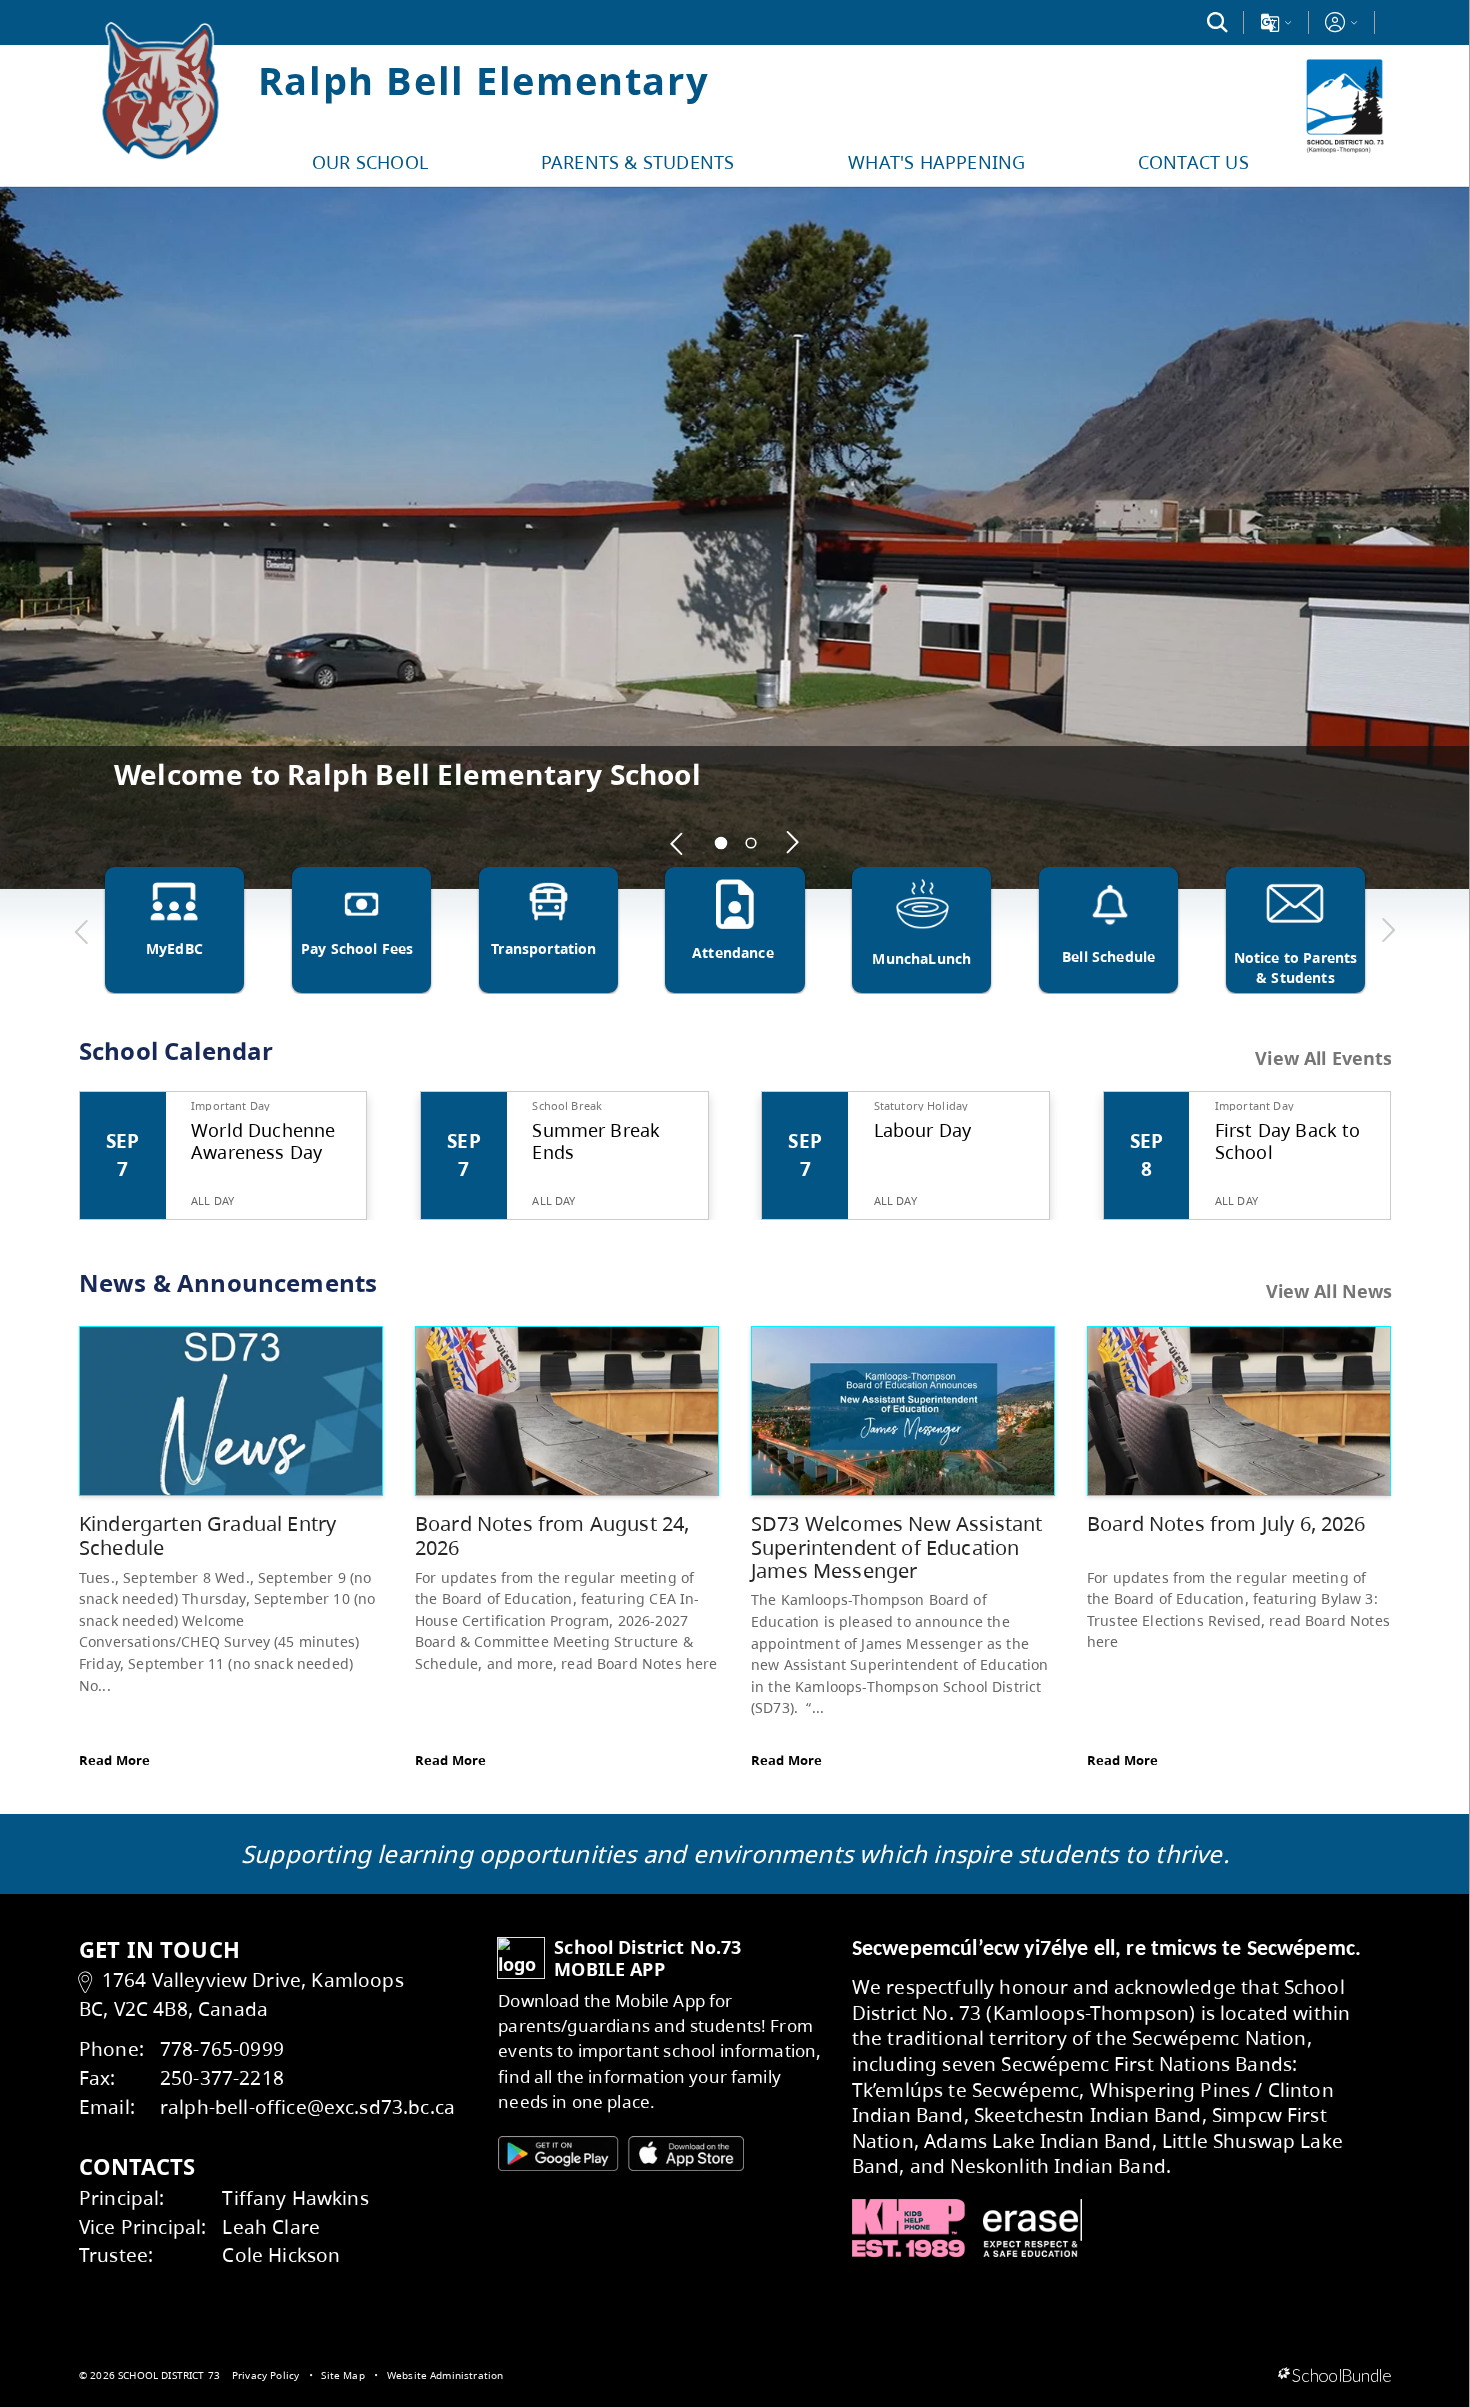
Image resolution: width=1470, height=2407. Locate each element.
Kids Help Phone (908, 2228)
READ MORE (1357, 807)
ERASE (1033, 2228)
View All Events (1323, 1059)
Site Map (342, 2375)
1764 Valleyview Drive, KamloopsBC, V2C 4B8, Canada (241, 1994)
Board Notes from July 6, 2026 (1226, 1523)
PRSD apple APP (557, 2153)
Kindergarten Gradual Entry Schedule (207, 1535)
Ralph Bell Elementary (483, 80)
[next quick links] (1388, 931)
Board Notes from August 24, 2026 (552, 1535)
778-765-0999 (222, 2048)
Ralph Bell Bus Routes (267, 773)
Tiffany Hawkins (295, 2197)
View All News (1329, 1291)
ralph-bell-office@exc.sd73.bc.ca (307, 2106)
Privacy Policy (265, 2375)
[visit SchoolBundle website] (1334, 2376)
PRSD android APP (686, 2153)
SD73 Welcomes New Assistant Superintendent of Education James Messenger (896, 1547)
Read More (114, 1760)
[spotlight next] (793, 843)
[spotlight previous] (678, 843)
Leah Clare (271, 2226)
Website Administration (445, 2375)
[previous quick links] (82, 931)
